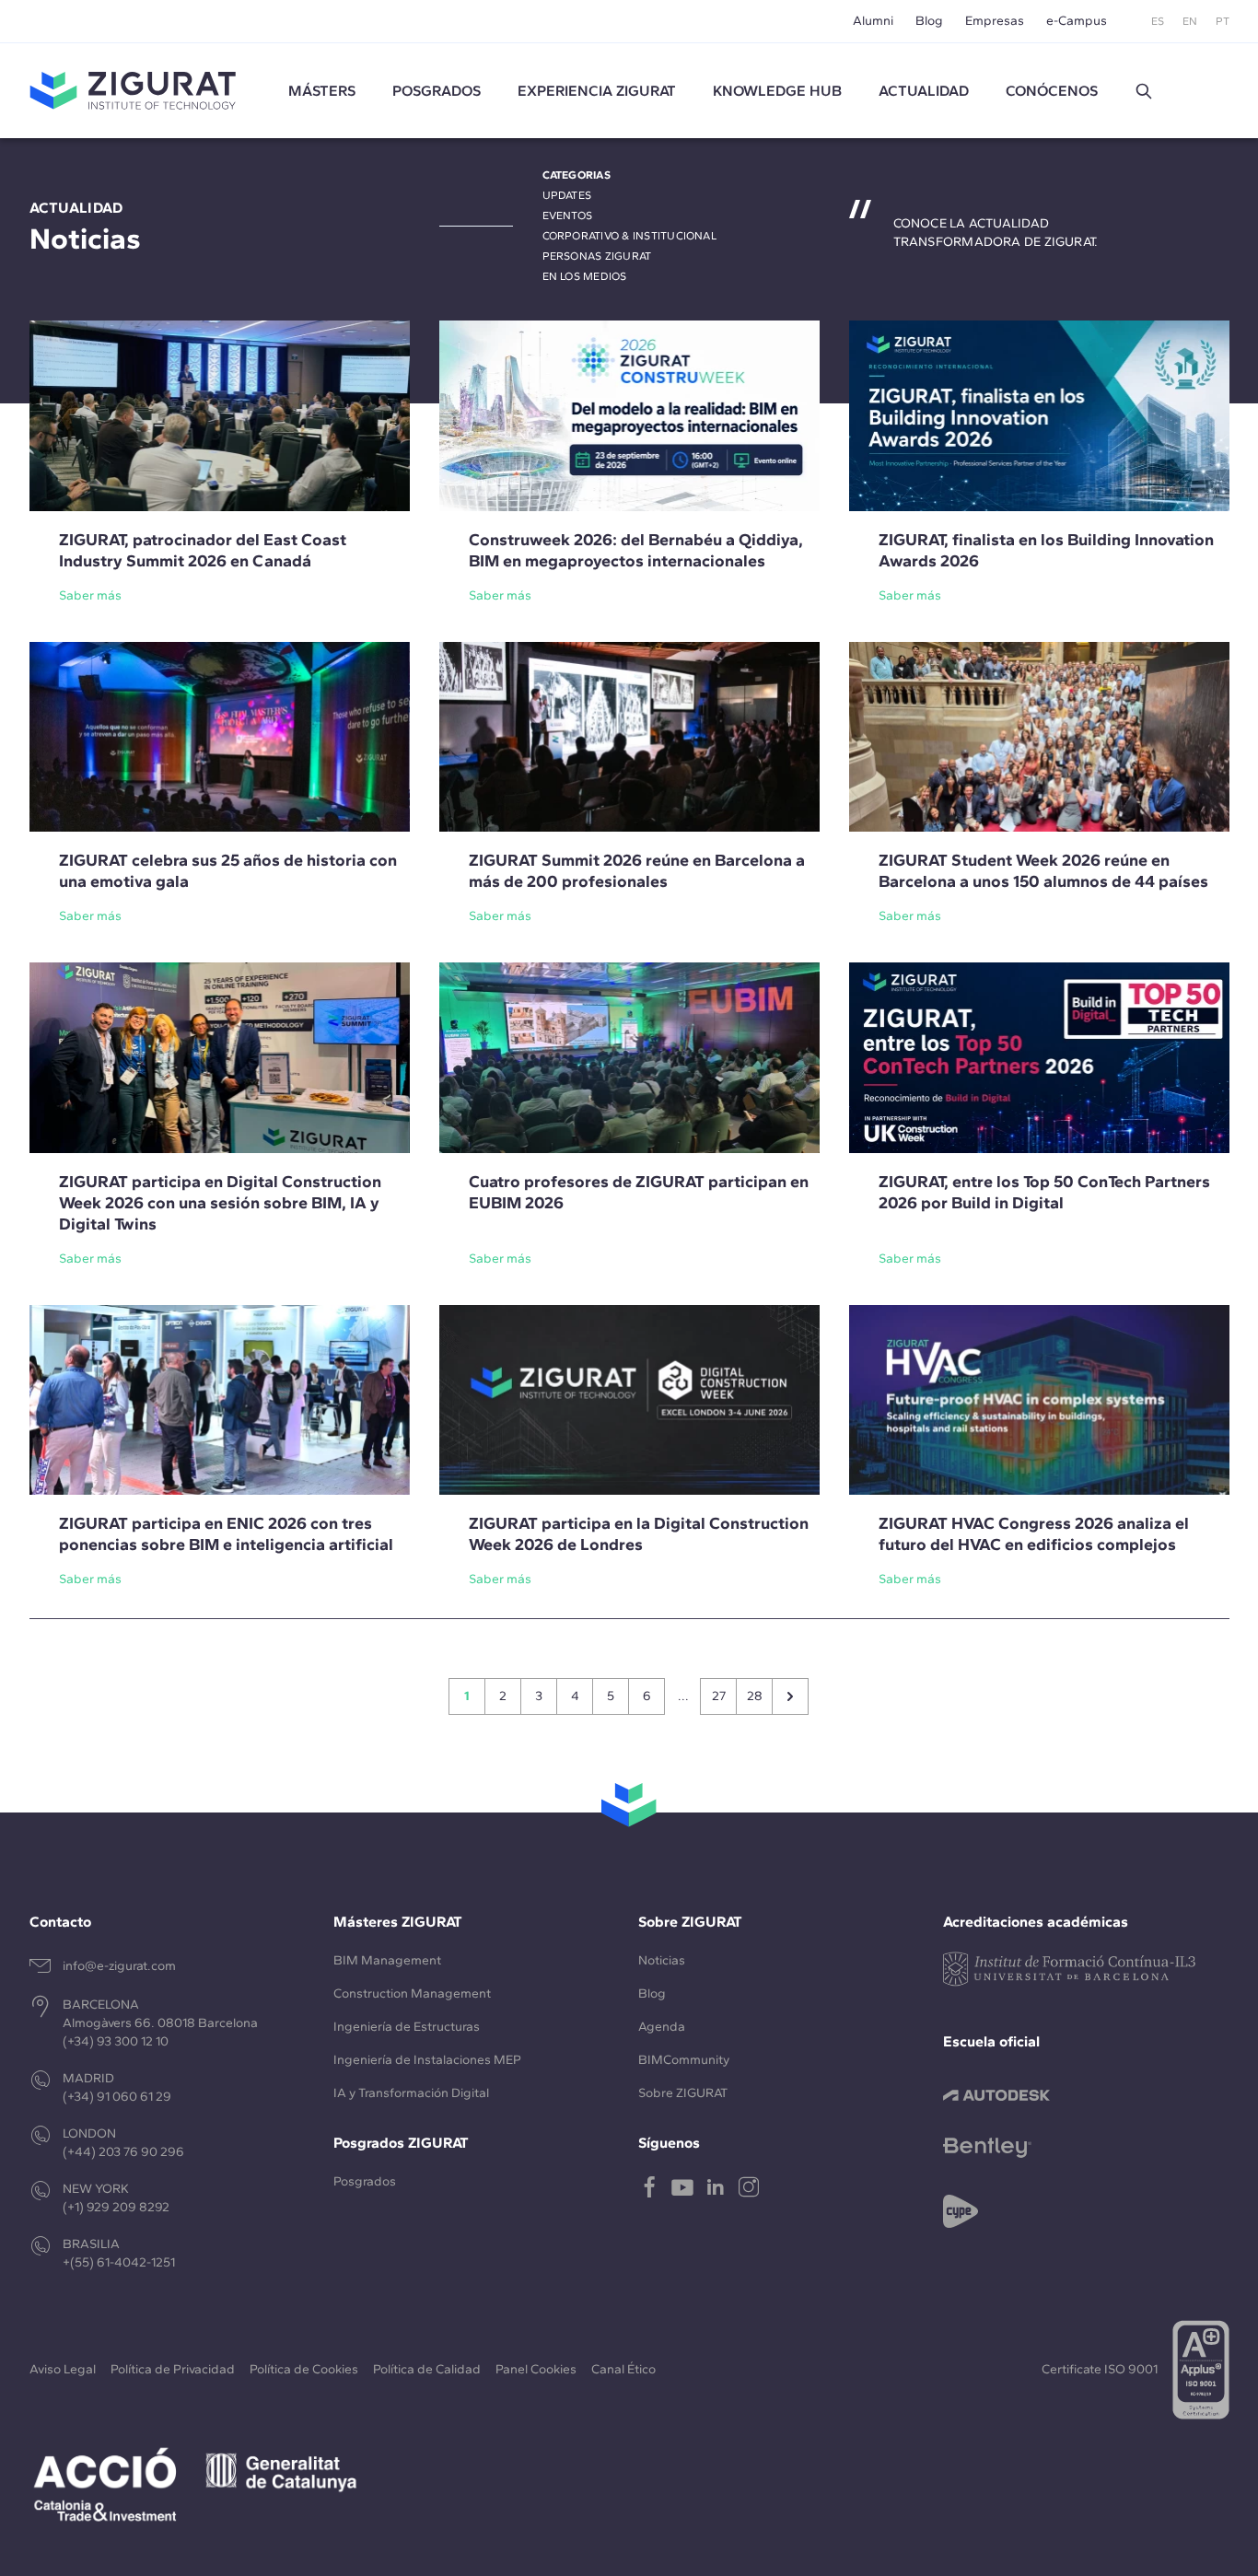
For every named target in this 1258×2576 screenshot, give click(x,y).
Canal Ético (623, 2369)
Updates (567, 195)
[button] (1144, 91)
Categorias (577, 175)
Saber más (90, 595)
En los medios (585, 276)
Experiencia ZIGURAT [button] (597, 91)
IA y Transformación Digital (411, 2093)
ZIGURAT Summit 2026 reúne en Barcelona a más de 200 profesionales (637, 871)
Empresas (995, 21)
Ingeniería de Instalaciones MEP (427, 2060)
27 (719, 1696)
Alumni (873, 21)
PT (1223, 21)
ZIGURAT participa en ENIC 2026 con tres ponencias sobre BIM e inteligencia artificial (226, 1534)
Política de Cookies (304, 2369)
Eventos (568, 216)
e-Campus (1077, 21)
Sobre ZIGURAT (683, 2093)
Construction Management (412, 1993)
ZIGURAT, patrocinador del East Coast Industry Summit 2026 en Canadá (203, 550)
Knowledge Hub (777, 91)
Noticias (662, 1960)
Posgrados (437, 91)
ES (1158, 21)
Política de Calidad (427, 2369)
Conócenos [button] (1052, 91)
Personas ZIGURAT (597, 256)
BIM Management (387, 1960)
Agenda (662, 2027)
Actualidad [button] (924, 91)
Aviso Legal (63, 2369)
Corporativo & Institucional (629, 236)
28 (755, 1696)
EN (1190, 21)
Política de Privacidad (173, 2369)
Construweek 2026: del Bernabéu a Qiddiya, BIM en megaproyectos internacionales (636, 550)
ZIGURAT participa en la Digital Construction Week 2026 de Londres (639, 1534)
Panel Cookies (536, 2369)
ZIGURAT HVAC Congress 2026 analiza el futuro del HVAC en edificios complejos (1034, 1534)
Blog (929, 21)
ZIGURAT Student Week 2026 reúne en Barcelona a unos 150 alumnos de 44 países (1043, 871)
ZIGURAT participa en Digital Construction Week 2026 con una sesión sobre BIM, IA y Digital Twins (220, 1203)
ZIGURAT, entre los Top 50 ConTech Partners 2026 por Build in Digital (1044, 1192)
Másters (322, 91)
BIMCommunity (684, 2060)
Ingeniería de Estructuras (407, 2027)
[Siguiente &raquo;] (790, 1696)
